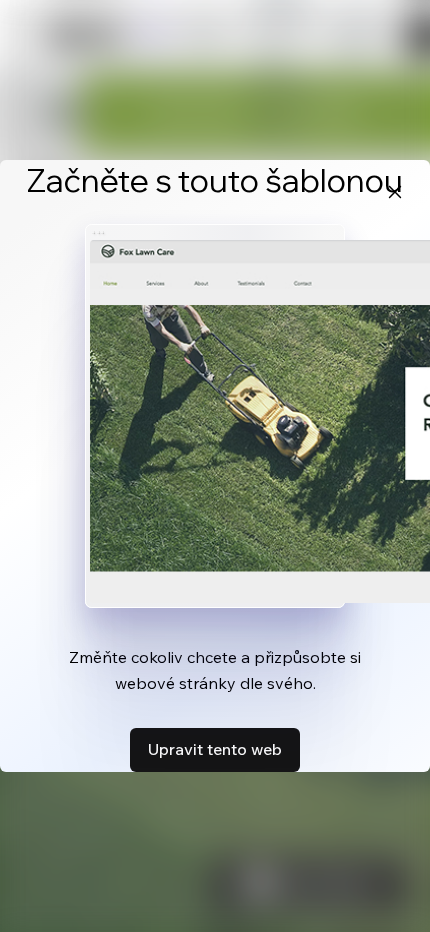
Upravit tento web (215, 749)
